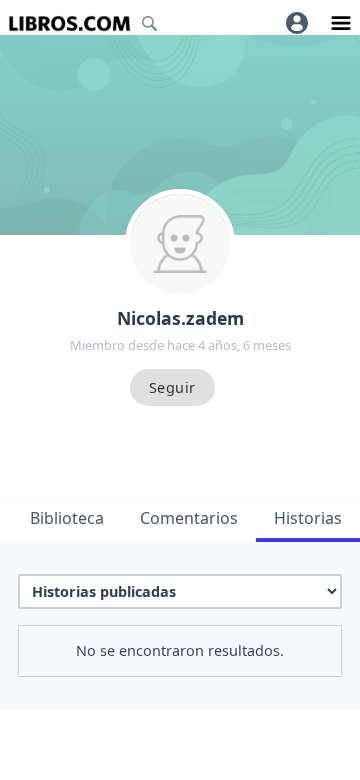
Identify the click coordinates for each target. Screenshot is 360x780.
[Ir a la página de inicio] (69, 23)
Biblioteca (67, 518)
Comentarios (189, 518)
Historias (308, 518)
